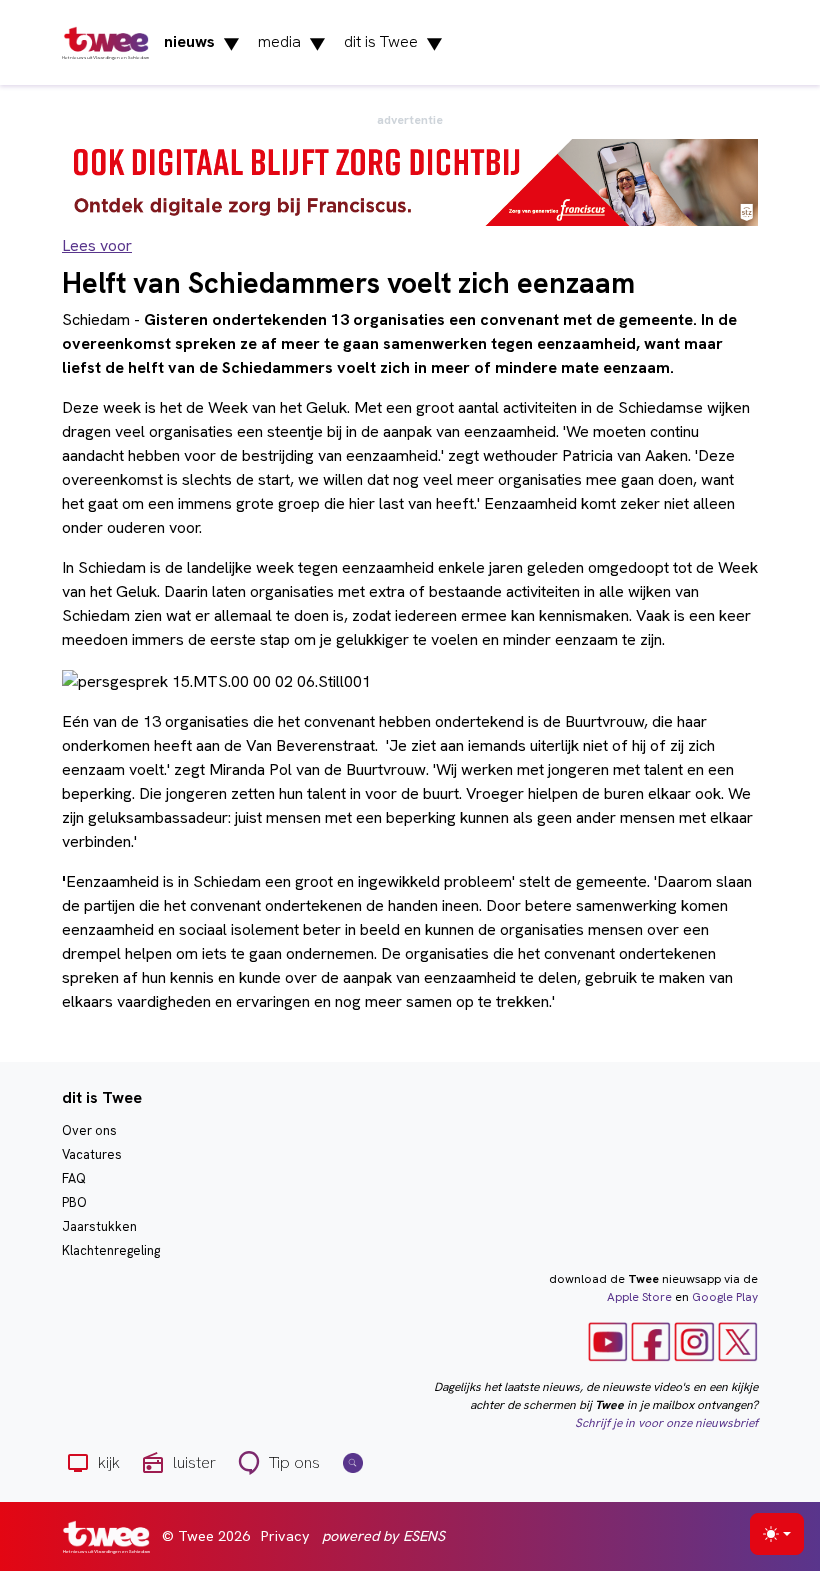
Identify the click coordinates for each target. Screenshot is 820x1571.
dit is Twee (393, 42)
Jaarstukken (99, 1226)
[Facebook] (651, 1341)
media (292, 42)
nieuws (202, 42)
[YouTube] (608, 1341)
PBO (74, 1202)
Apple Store (639, 1297)
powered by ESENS (383, 1536)
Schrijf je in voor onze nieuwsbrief (666, 1423)
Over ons (89, 1130)
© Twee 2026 (206, 1536)
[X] (738, 1341)
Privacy (285, 1536)
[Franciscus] (410, 181)
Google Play (725, 1297)
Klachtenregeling (111, 1250)
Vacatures (92, 1154)
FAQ (74, 1178)
